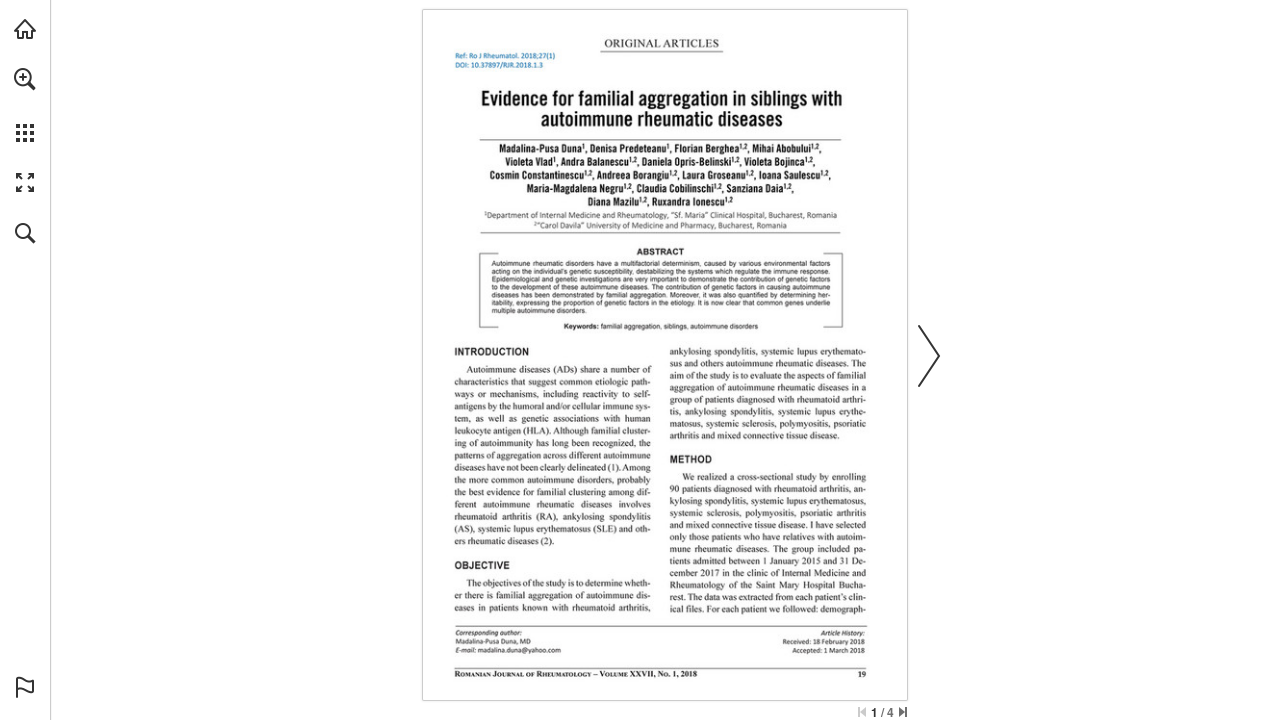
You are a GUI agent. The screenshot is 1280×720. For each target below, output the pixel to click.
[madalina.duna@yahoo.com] (519, 650)
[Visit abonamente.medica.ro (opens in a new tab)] (25, 29)
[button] (25, 79)
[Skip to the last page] (903, 712)
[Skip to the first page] (862, 712)
